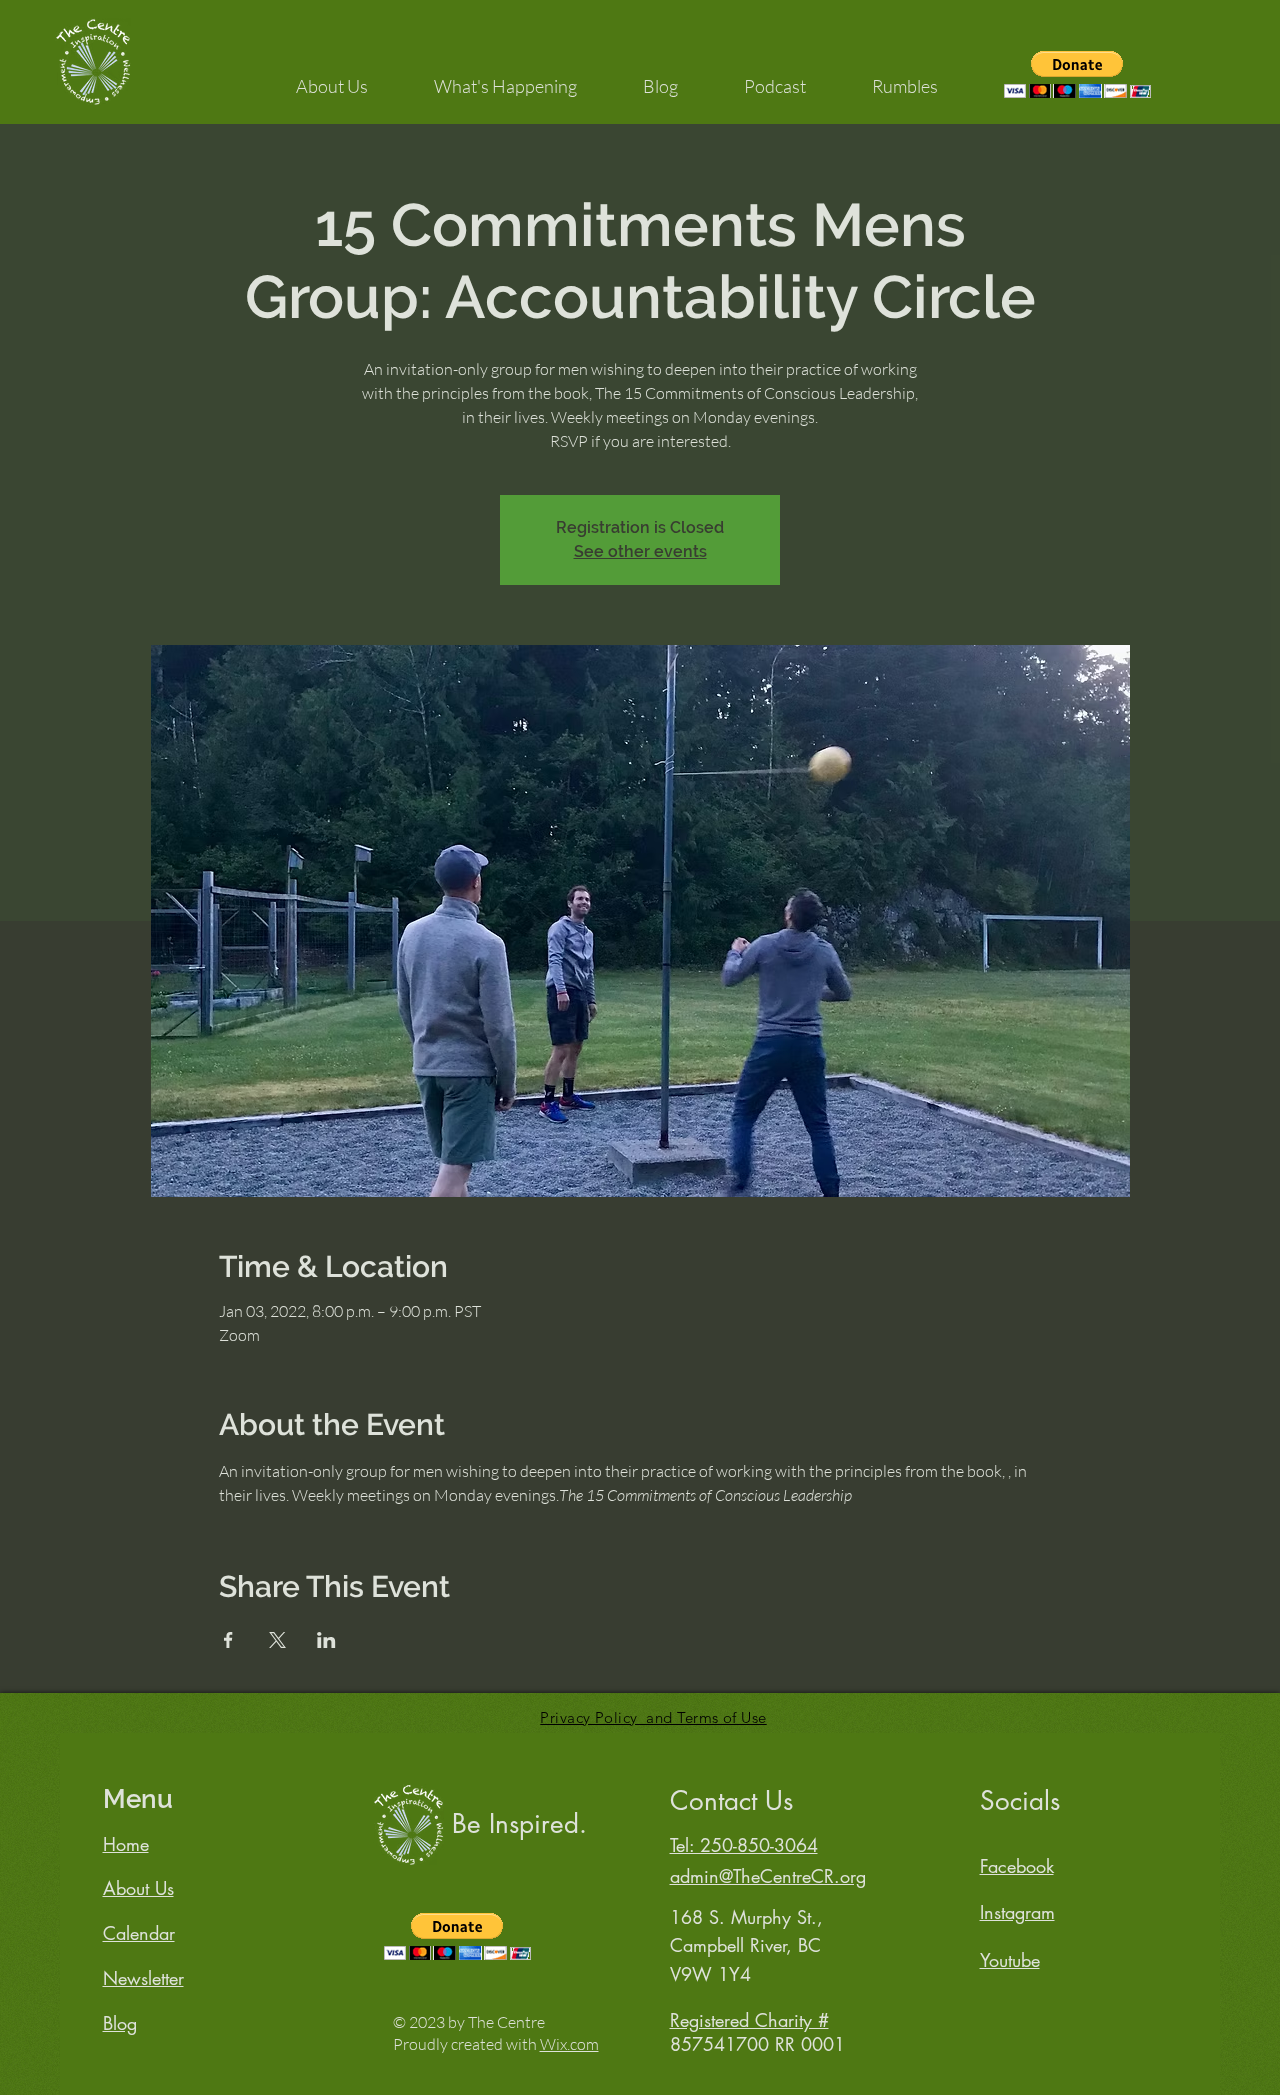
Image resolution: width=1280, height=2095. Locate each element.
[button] (332, 77)
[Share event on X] (277, 1640)
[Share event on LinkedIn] (326, 1640)
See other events (640, 551)
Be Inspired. (519, 1824)
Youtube (1010, 1960)
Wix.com (569, 2044)
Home (126, 1844)
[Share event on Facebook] (228, 1640)
